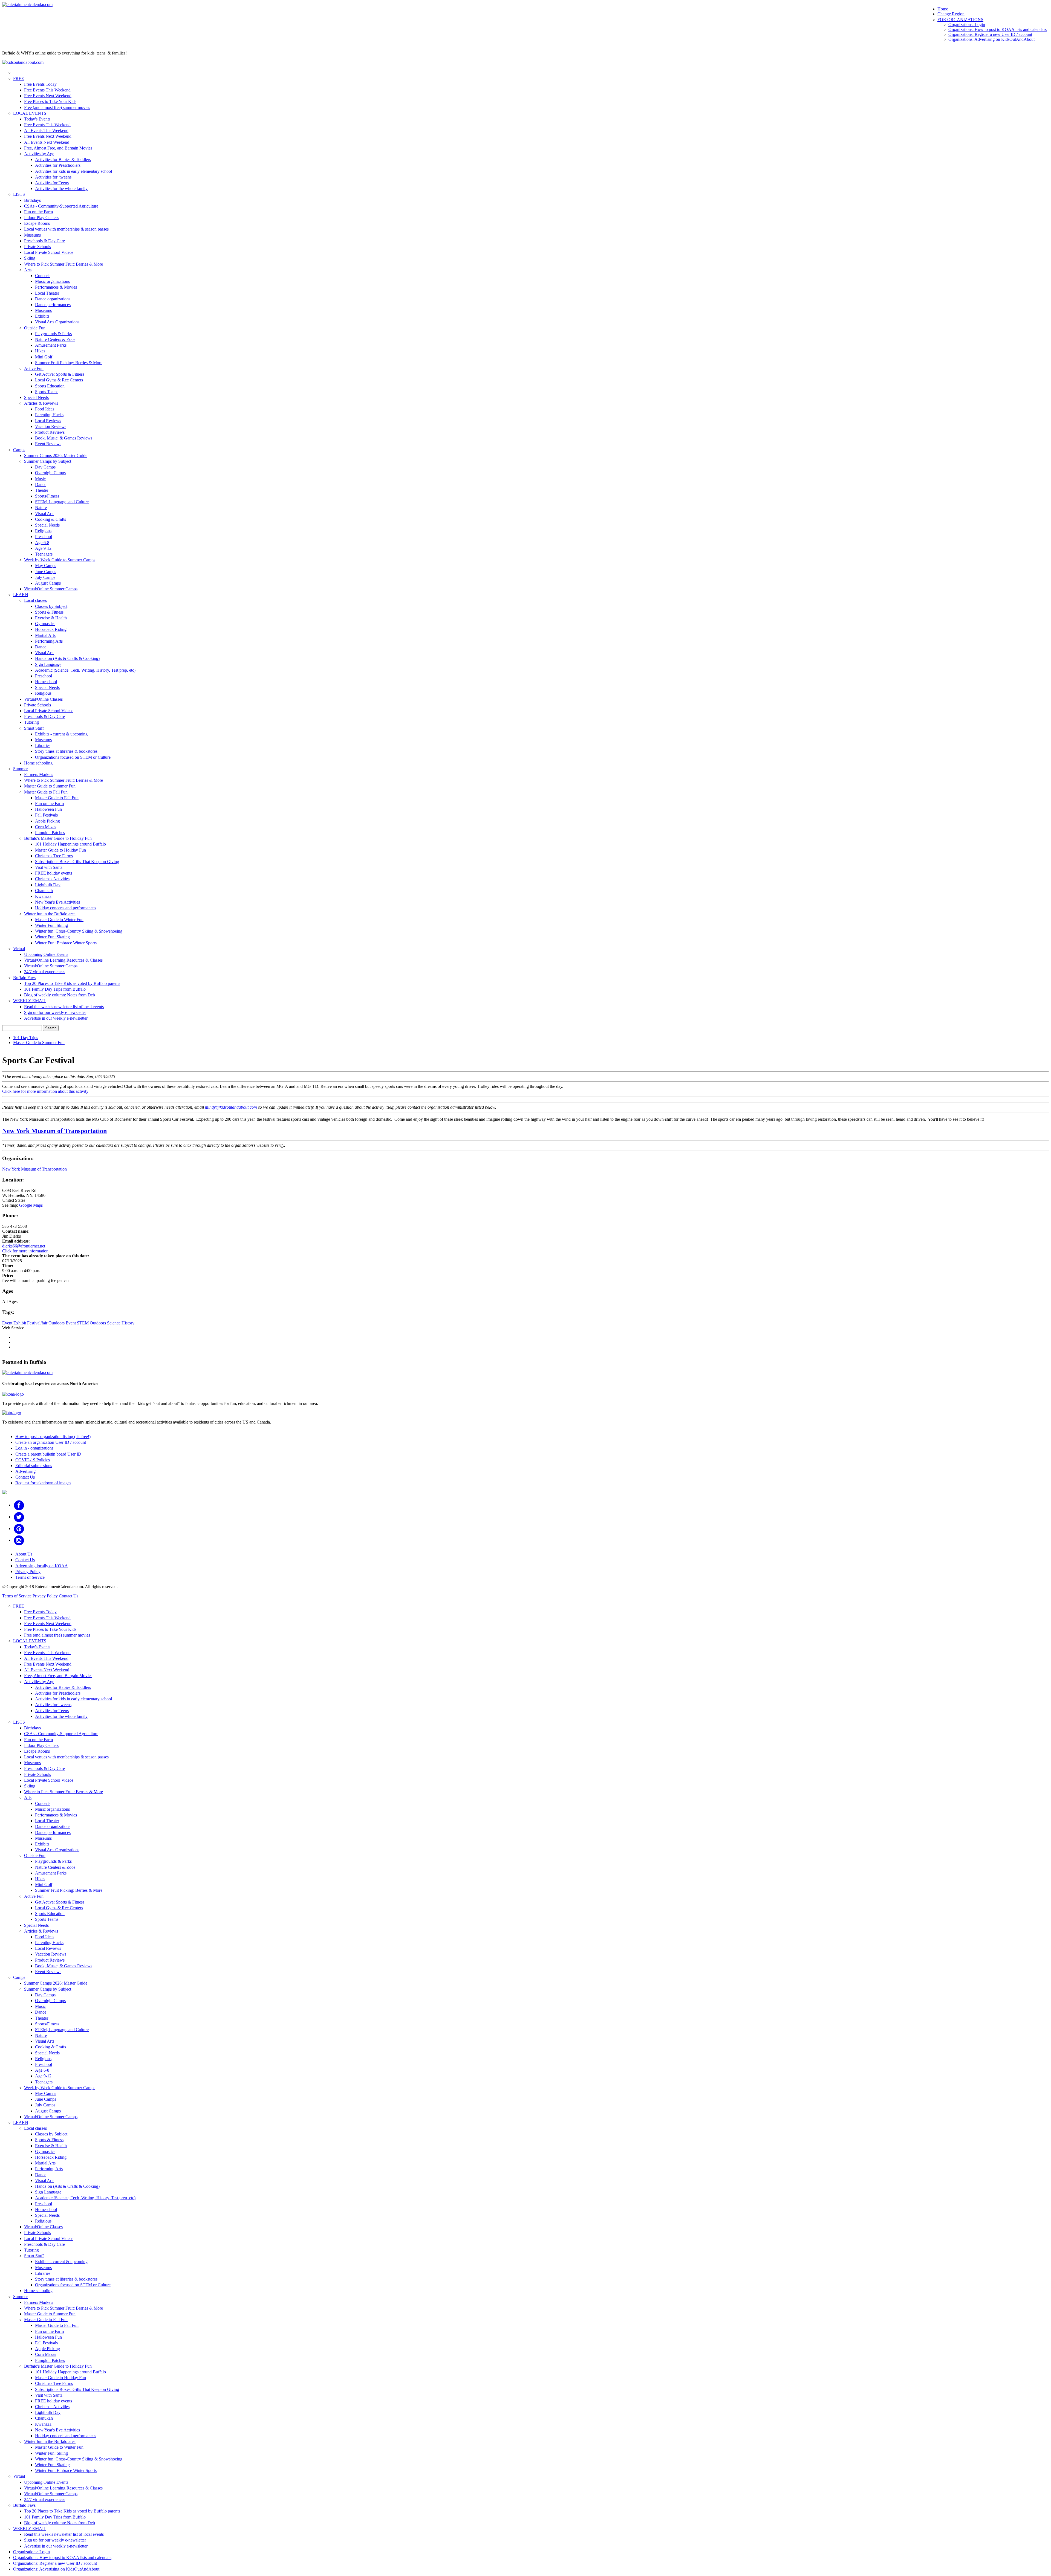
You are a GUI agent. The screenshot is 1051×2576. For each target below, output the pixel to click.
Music (40, 479)
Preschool (44, 537)
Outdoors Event (62, 1323)
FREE (19, 78)
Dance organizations (53, 299)
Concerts (43, 276)
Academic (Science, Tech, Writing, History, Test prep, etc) (85, 670)
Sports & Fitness (49, 612)
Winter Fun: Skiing (51, 925)
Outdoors (98, 1323)
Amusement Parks (51, 345)
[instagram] (19, 1540)
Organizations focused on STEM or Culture (73, 757)
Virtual (19, 949)
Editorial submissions (34, 1466)
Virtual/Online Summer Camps (51, 589)
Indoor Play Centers (41, 218)
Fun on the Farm (38, 212)
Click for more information (25, 1251)
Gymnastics (45, 624)
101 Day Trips (26, 1038)
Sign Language (48, 664)
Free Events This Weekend (47, 90)
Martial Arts (45, 635)
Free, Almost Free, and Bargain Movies (58, 148)
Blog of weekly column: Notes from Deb (60, 995)
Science (114, 1323)
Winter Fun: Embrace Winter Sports (66, 943)
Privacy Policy (28, 1572)
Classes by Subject (51, 606)
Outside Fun (35, 328)
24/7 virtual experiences (45, 972)
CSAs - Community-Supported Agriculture (61, 206)
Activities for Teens (52, 183)
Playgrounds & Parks (53, 334)
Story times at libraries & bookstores (66, 751)
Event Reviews (48, 444)
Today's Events (37, 119)
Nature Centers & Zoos (55, 339)
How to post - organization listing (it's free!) (53, 1437)
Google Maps (31, 1205)
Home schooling (38, 763)
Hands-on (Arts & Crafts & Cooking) (67, 658)
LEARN (21, 595)
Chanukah (44, 891)
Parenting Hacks (49, 415)
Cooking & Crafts (50, 519)
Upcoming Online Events (46, 954)
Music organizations (52, 281)
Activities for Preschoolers (58, 165)
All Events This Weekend (46, 130)
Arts (28, 270)
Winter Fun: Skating (52, 937)
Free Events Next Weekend (48, 96)
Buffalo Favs (24, 978)
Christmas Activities (52, 879)
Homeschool (46, 682)
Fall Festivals (46, 815)
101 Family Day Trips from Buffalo (55, 989)
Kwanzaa (43, 896)
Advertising (25, 1471)
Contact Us (25, 1477)
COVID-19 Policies (33, 1460)
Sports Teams (47, 392)
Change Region (951, 14)
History (128, 1323)
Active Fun (34, 368)
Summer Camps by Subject (48, 461)
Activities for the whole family (61, 189)
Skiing (30, 258)
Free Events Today (40, 84)
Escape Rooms (37, 223)
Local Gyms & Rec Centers (59, 380)
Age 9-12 (43, 548)
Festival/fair (37, 1323)
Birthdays (32, 200)
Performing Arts (49, 641)
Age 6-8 (42, 543)
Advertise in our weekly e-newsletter (56, 1018)
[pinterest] (19, 1529)
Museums (32, 235)
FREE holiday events (54, 873)
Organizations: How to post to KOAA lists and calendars (997, 29)
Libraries (43, 745)
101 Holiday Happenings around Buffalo (70, 844)
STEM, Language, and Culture (62, 502)
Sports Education (50, 386)
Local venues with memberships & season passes (66, 229)
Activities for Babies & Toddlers (63, 159)
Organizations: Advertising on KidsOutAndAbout (991, 39)
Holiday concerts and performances (66, 908)
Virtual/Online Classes (43, 699)
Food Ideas (45, 409)
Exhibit (20, 1323)
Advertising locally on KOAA (42, 1566)
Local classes (35, 600)
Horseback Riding (51, 629)
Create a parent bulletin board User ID (48, 1454)
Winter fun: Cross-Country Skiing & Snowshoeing (79, 931)
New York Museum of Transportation (54, 1131)
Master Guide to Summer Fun (50, 786)
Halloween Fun (48, 809)
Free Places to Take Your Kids (50, 101)
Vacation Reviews (51, 426)
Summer (20, 769)
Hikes (40, 351)
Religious (43, 531)
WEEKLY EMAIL (30, 1001)
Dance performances (53, 305)
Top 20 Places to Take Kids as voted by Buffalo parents (72, 983)
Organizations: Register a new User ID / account (990, 34)
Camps (19, 450)
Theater (42, 490)
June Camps (46, 572)
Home (943, 9)
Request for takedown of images (43, 1483)
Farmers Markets (39, 774)
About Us (24, 1554)
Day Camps (45, 467)
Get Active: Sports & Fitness (60, 374)
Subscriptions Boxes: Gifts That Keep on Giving (77, 862)
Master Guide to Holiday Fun (60, 850)
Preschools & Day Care (44, 241)
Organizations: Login (967, 25)
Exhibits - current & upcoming (61, 734)
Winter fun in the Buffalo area (50, 914)
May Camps (46, 566)
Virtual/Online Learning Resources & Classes (63, 960)
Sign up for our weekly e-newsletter (55, 1012)
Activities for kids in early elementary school (73, 171)
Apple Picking (47, 821)
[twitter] (19, 1517)
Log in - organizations (34, 1448)
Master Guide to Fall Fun (46, 792)
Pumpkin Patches (50, 833)
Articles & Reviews (41, 403)
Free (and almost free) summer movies (57, 107)
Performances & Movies (56, 287)
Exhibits (42, 316)
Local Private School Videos (49, 252)
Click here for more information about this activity (45, 1091)
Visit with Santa (49, 867)
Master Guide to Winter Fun (59, 920)
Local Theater (47, 293)
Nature (41, 508)
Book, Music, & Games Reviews (64, 438)
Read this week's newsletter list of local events (64, 1007)
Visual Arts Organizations (57, 322)
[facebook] (19, 1505)
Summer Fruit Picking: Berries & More (69, 363)
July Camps (45, 577)
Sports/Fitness (47, 496)
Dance (41, 485)
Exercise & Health (51, 618)
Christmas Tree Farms (54, 856)
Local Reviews (48, 421)
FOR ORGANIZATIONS (960, 20)
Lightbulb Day (48, 885)
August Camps (48, 583)
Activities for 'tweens (53, 177)
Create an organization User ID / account (51, 1442)
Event (7, 1323)
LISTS (19, 194)
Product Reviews (50, 432)
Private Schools (37, 247)
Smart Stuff (34, 728)
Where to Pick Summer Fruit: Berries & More (63, 264)
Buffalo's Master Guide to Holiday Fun (58, 838)
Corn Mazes (46, 827)
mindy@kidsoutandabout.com (231, 1107)
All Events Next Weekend (47, 142)
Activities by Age (39, 154)
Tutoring (31, 722)
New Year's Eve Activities (57, 902)
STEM (83, 1323)
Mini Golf (44, 357)
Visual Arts (45, 514)
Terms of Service (30, 1577)
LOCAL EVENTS (30, 113)
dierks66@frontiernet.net (24, 1246)
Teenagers (44, 554)
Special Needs (36, 397)
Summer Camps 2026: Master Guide (56, 455)
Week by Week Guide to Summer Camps (60, 560)
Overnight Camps (50, 473)
